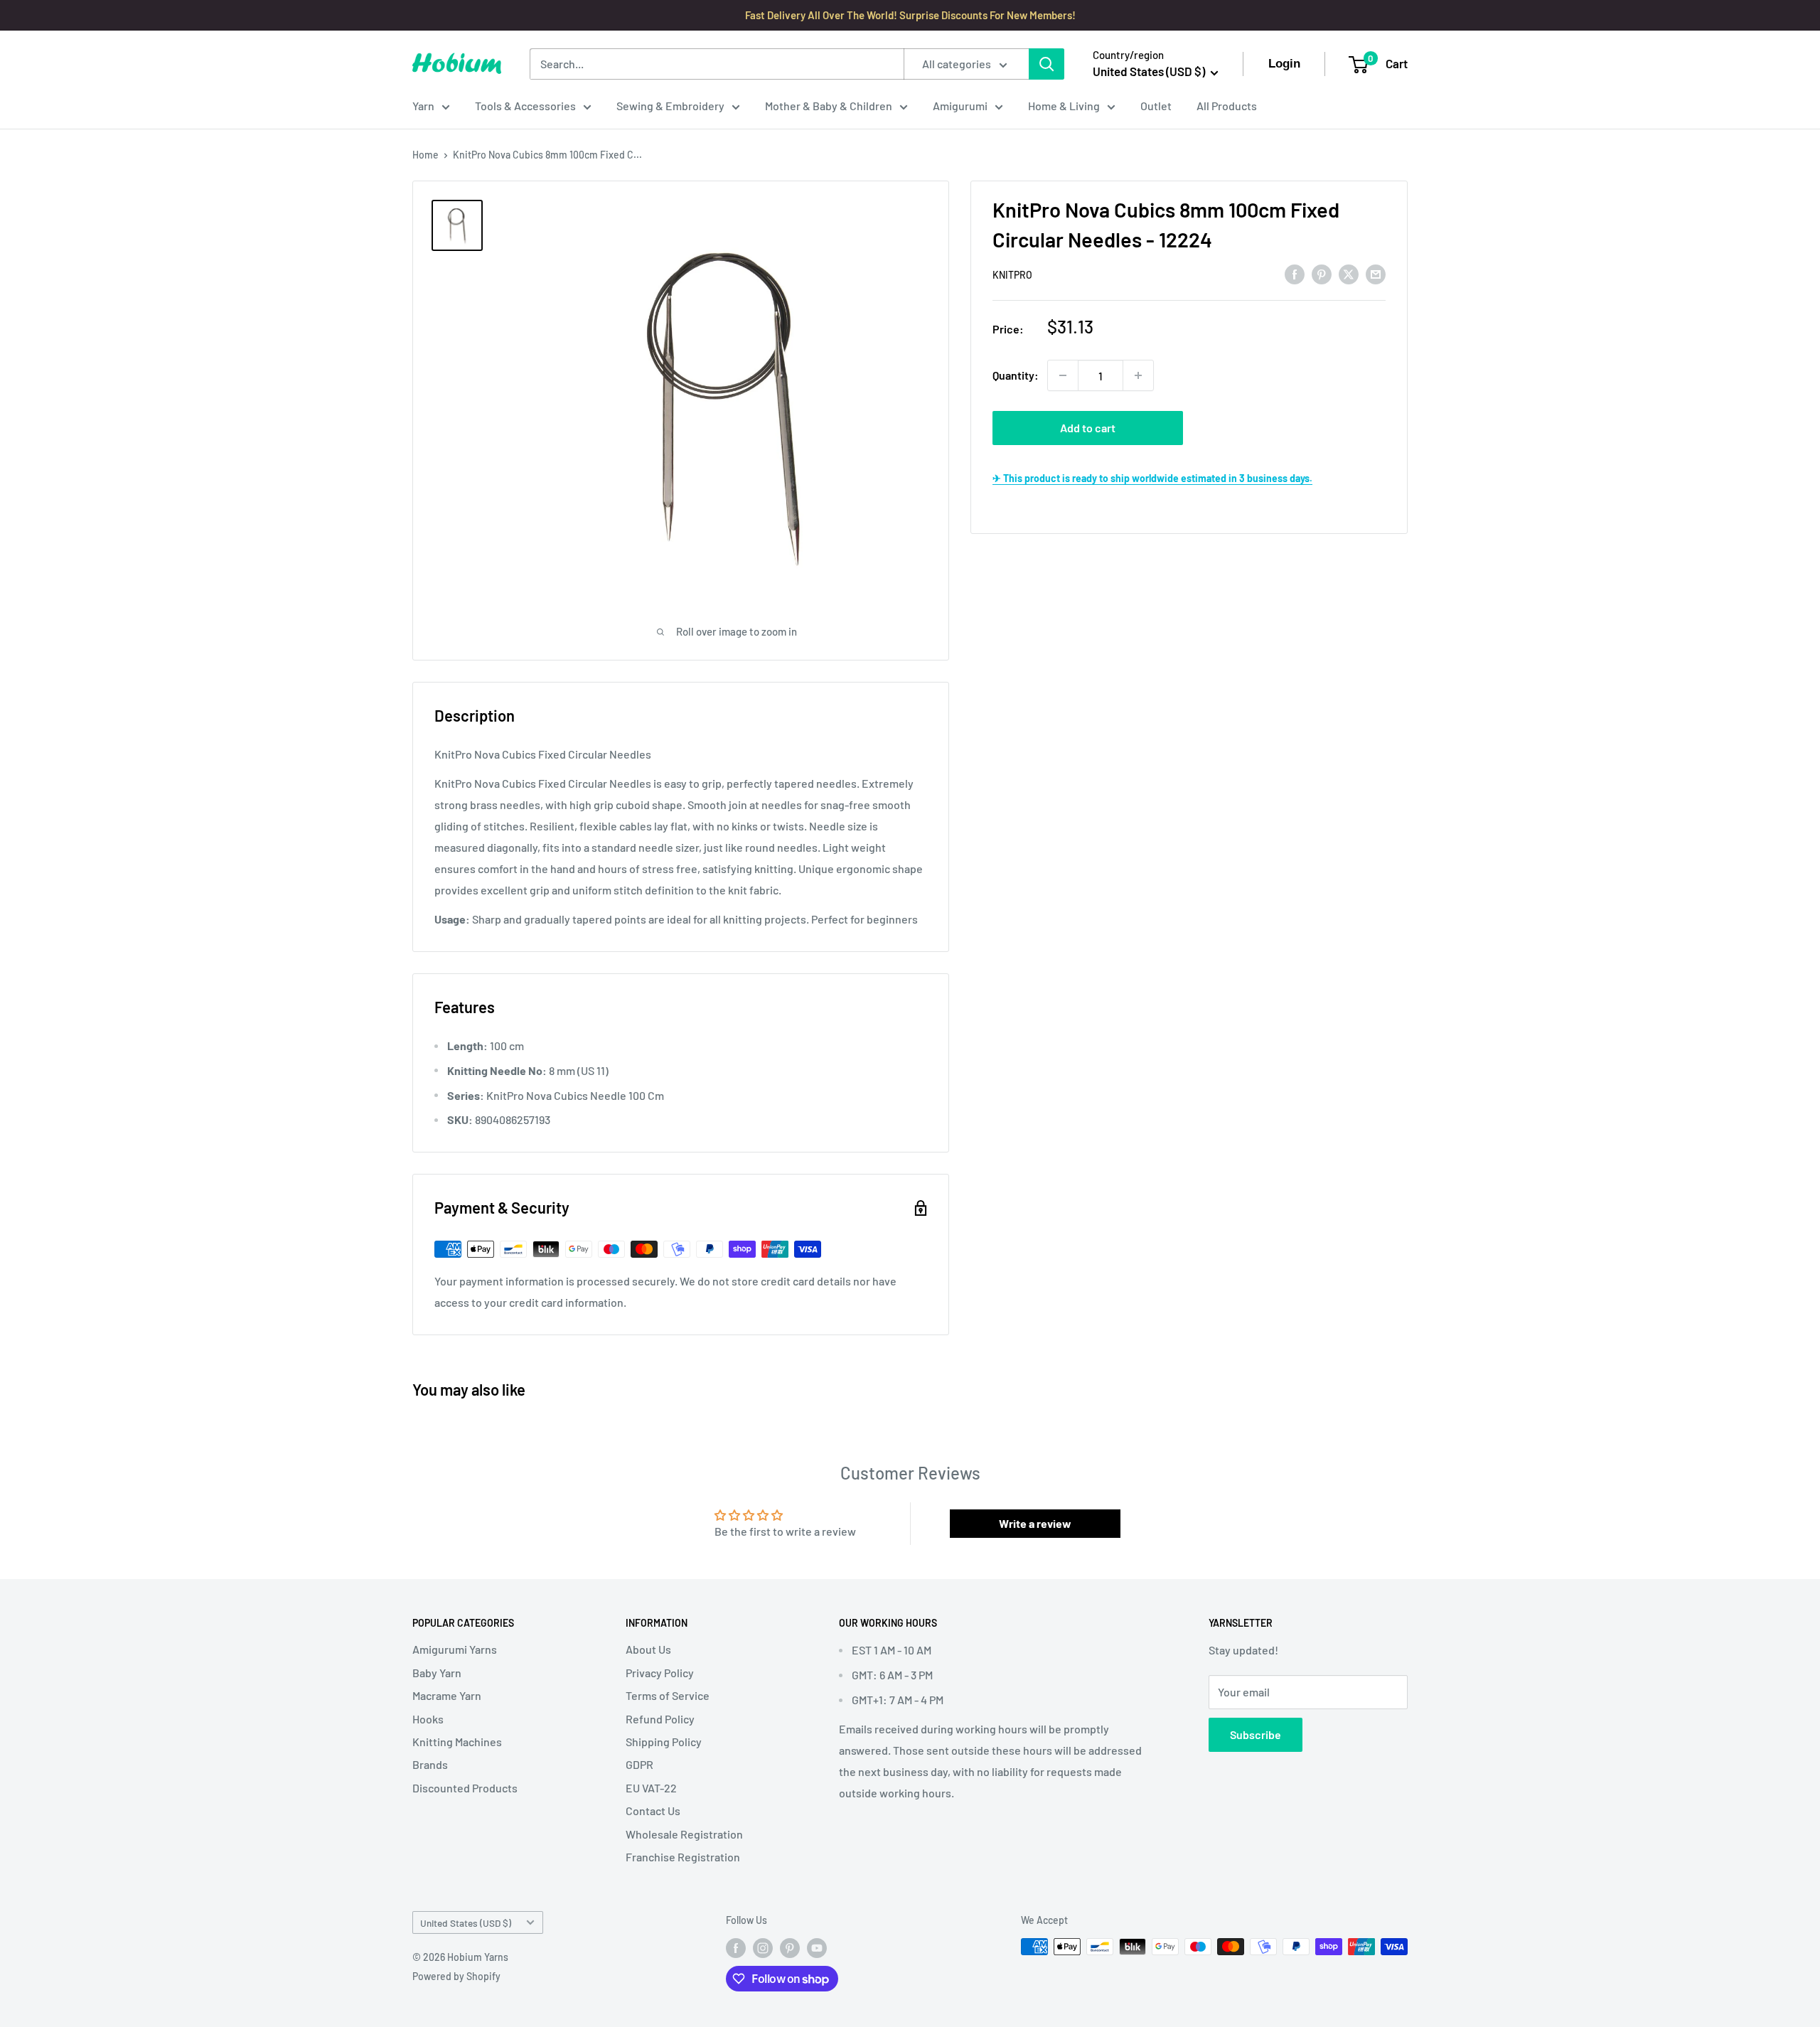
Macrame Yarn (447, 1695)
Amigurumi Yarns (455, 1649)
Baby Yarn (437, 1673)
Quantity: (1016, 375)
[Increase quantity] (1138, 375)
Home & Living (1064, 106)
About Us (648, 1649)
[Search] (1046, 64)
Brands (430, 1764)
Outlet (1156, 106)
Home (425, 155)
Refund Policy (660, 1719)
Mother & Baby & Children (829, 106)
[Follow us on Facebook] (736, 1948)
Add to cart (1088, 428)
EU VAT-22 (651, 1788)
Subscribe (1256, 1734)
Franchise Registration (683, 1857)
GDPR (639, 1764)
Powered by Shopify (456, 1976)
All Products (1227, 106)
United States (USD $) (466, 1923)
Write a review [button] (1035, 1523)
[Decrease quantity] (1063, 375)
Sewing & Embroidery (670, 106)
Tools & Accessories (525, 106)
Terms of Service (668, 1695)
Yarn (423, 106)
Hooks (428, 1719)
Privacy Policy (660, 1673)
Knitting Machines (457, 1742)
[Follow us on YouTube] (817, 1948)
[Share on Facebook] (1295, 273)
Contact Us (653, 1811)
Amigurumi (960, 106)
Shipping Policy (664, 1742)
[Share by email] (1376, 273)
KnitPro (1012, 275)
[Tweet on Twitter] (1349, 273)
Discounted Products (465, 1788)
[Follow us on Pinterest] (790, 1948)
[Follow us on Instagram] (763, 1948)
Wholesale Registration (684, 1834)
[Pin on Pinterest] (1322, 273)
